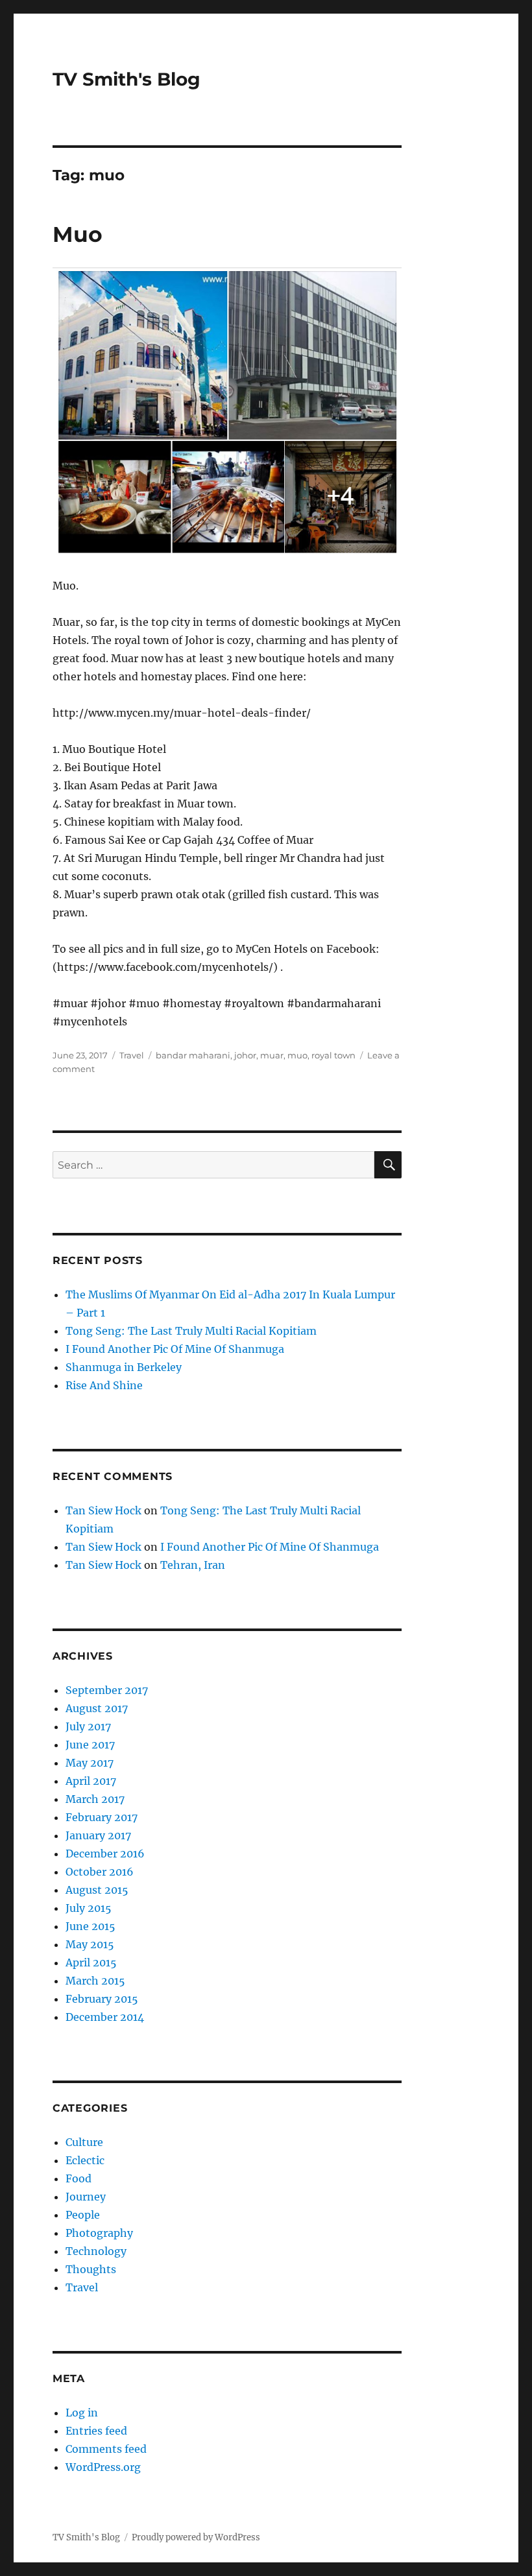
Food (79, 2178)
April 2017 (91, 1781)
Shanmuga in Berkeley (124, 1367)
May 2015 (90, 1944)
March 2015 (95, 1981)
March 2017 (95, 1799)
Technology (96, 2251)
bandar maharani (193, 1055)
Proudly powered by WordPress (196, 2537)
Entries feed (96, 2431)
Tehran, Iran (193, 1565)
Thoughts (91, 2269)
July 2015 (89, 1908)
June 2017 (90, 1745)
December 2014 (105, 2017)
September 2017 (107, 1690)
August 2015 (97, 1890)
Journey (86, 2197)
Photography (99, 2233)
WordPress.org (103, 2467)
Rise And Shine (104, 1385)
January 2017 (98, 1835)
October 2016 (100, 1872)
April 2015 (91, 1962)
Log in (82, 2413)
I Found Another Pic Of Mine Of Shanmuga (175, 1349)
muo (297, 1055)
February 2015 (102, 1999)
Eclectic (85, 2160)
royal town (333, 1055)
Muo (78, 234)
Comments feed (106, 2449)
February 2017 (102, 1817)
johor (245, 1055)
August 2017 (97, 1708)
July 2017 (88, 1726)
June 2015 (91, 1926)
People (83, 2215)
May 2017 (90, 1763)
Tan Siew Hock (103, 1510)
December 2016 (105, 1854)
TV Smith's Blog (127, 79)
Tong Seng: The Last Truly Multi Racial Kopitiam (191, 1331)
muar (272, 1055)
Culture (84, 2142)
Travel (132, 1055)
